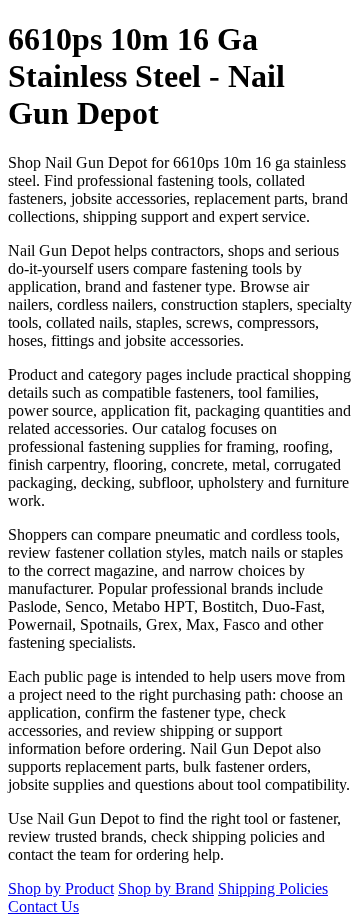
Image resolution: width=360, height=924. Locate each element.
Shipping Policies (273, 888)
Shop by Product (61, 888)
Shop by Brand (166, 888)
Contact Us (43, 906)
